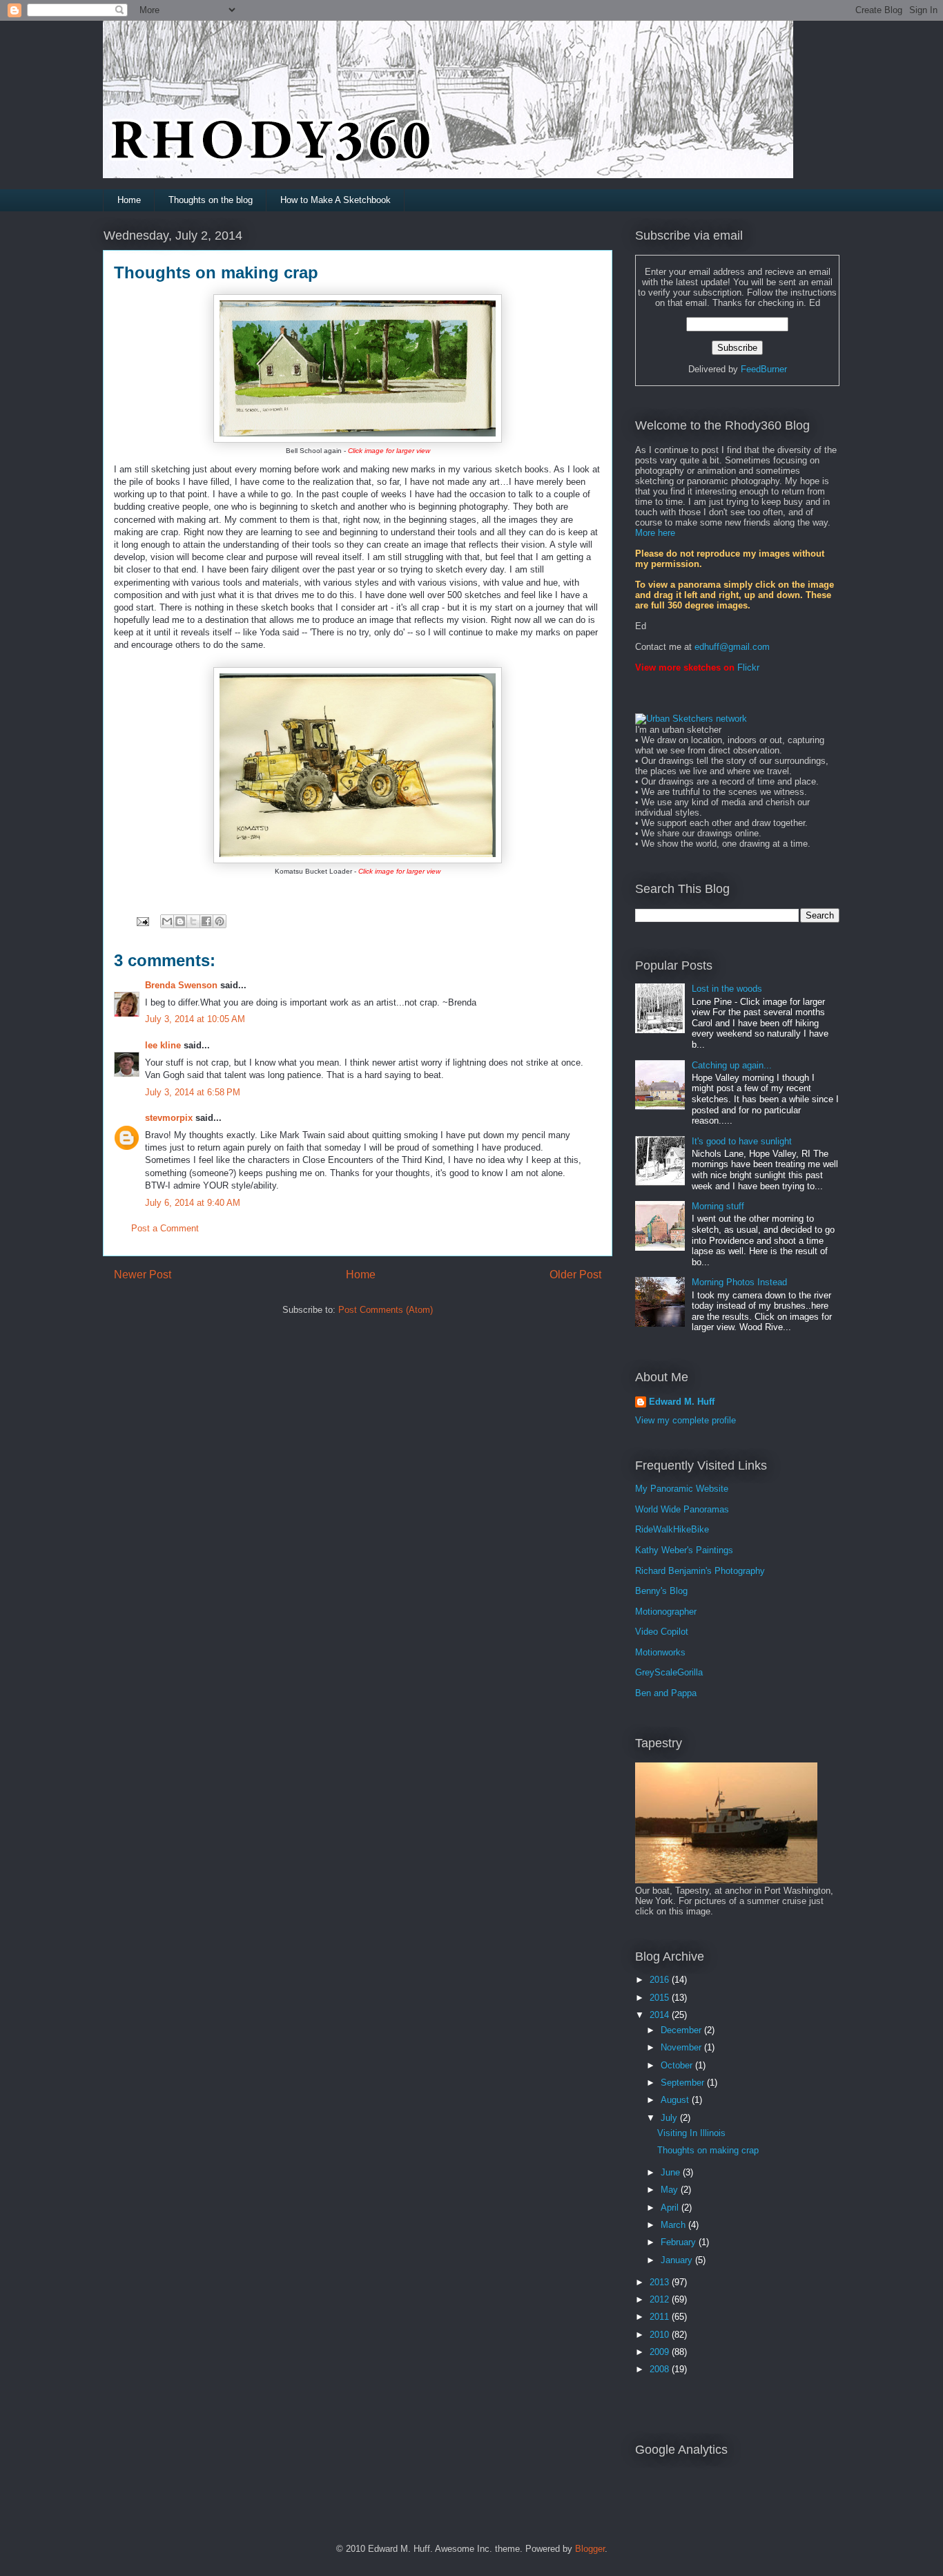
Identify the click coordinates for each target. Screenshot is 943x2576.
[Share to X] (193, 921)
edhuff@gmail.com (732, 647)
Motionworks (660, 1652)
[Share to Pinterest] (220, 921)
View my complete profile (686, 1420)
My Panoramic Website (682, 1489)
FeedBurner (764, 369)
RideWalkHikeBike (672, 1529)
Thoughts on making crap (708, 2150)
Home (129, 200)
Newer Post (143, 1275)
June (672, 2172)
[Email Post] (142, 921)
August (676, 2100)
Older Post (575, 1275)
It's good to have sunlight (742, 1141)
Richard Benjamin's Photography (700, 1571)
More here (655, 533)
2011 (661, 2317)
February (680, 2242)
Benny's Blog (661, 1591)
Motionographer (666, 1612)
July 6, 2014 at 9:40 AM (193, 1203)
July (670, 2118)
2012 (661, 2299)
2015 (661, 1998)
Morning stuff (718, 1206)
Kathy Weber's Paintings (684, 1550)
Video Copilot (662, 1632)
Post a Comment (165, 1228)
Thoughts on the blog (211, 200)
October (678, 2065)
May (671, 2190)
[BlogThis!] (180, 921)
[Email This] (167, 921)
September (684, 2083)
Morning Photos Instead (739, 1282)
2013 (661, 2282)
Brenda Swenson (181, 985)
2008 (661, 2369)
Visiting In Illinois (691, 2133)
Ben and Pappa (666, 1693)
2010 (661, 2335)
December (682, 2030)
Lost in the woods (727, 989)
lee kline (163, 1045)
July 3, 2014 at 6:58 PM (193, 1092)
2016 (661, 1980)
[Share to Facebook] (206, 921)
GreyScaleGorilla (669, 1672)
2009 (661, 2352)
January (678, 2260)
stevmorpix (169, 1118)
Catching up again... (732, 1065)
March (674, 2225)
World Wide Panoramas (682, 1509)
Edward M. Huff (682, 1402)
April (671, 2208)
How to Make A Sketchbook (336, 200)
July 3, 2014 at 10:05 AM (195, 1019)
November (682, 2047)
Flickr (748, 667)
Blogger (590, 2549)
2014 (661, 2015)
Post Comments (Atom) (386, 1310)
